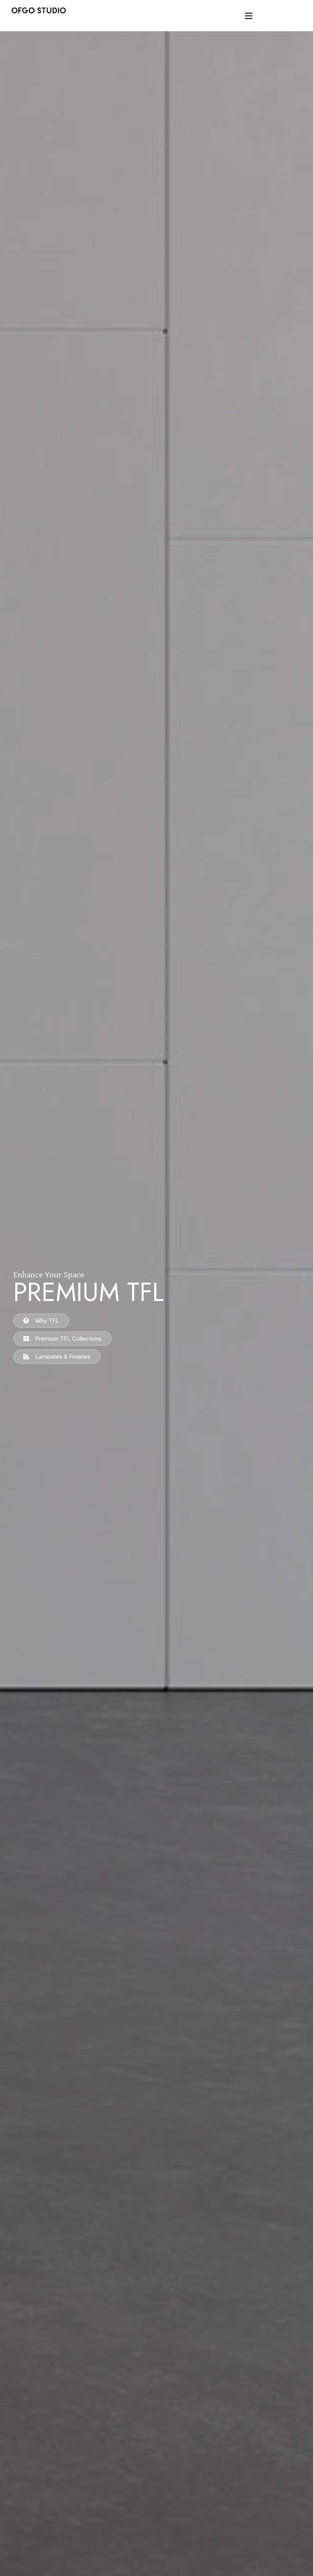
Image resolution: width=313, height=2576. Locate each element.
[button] (248, 16)
